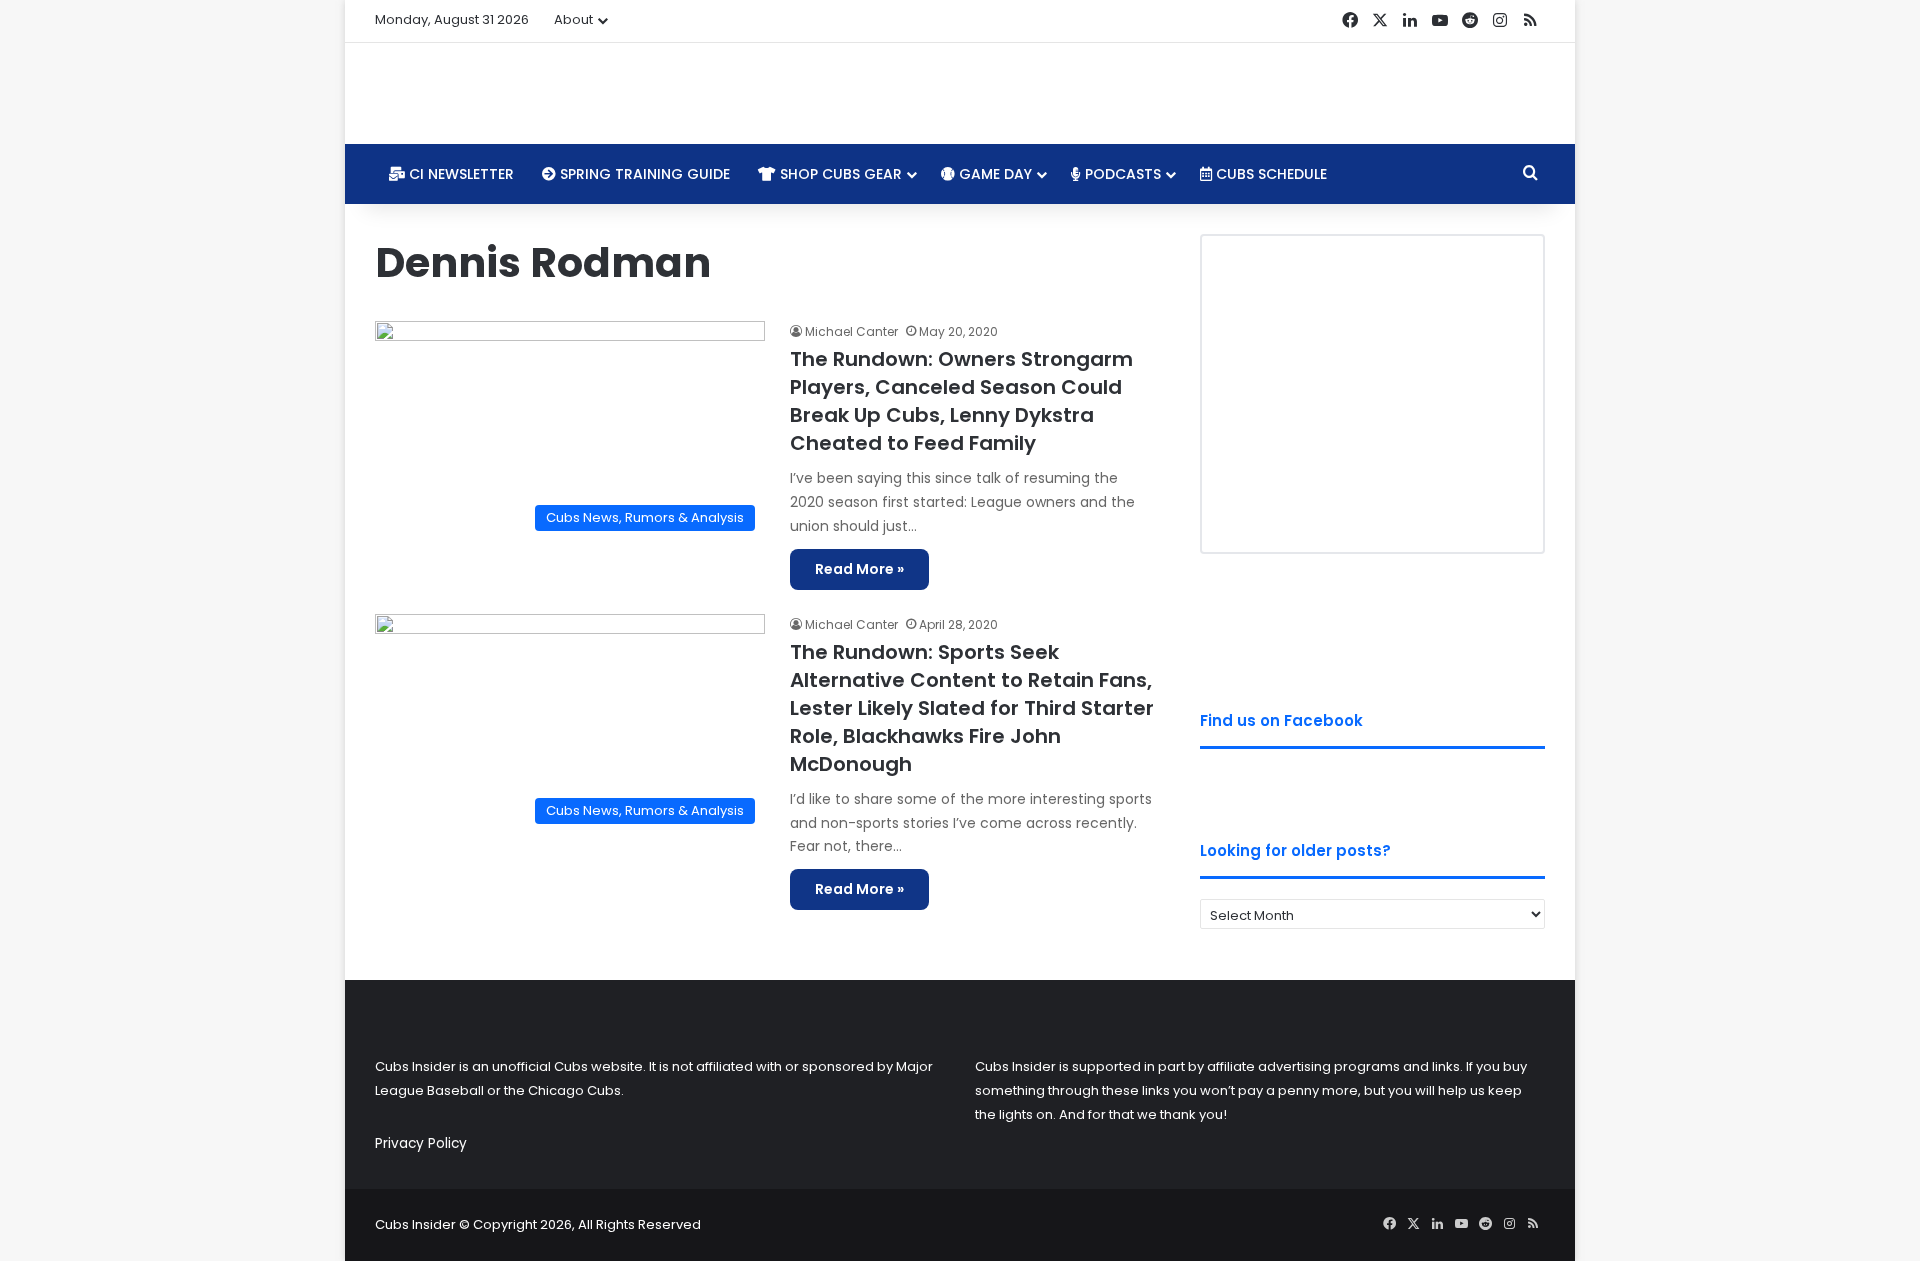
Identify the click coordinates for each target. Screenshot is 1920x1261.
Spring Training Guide (643, 174)
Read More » (859, 569)
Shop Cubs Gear (839, 174)
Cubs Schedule (1269, 174)
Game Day (993, 174)
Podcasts (1121, 174)
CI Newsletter (459, 174)
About (573, 19)
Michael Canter (851, 331)
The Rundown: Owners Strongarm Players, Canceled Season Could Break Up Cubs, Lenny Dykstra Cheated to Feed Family (961, 401)
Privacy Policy (421, 1143)
